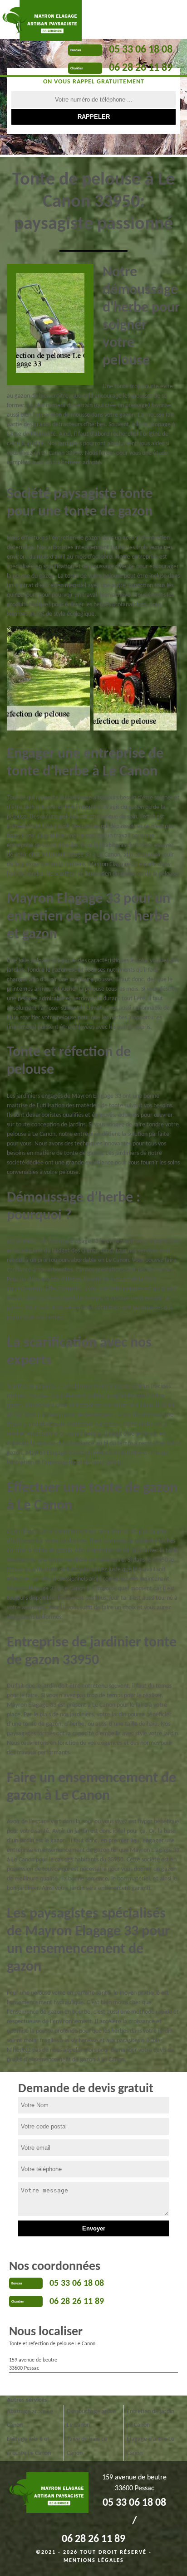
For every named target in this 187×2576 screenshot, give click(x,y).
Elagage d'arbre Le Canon (150, 2446)
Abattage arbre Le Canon (30, 2419)
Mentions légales (94, 2561)
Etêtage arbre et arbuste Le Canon (29, 2446)
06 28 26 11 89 (141, 68)
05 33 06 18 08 (141, 50)
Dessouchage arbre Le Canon (91, 2419)
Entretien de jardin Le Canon (150, 2419)
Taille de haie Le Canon (87, 2446)
